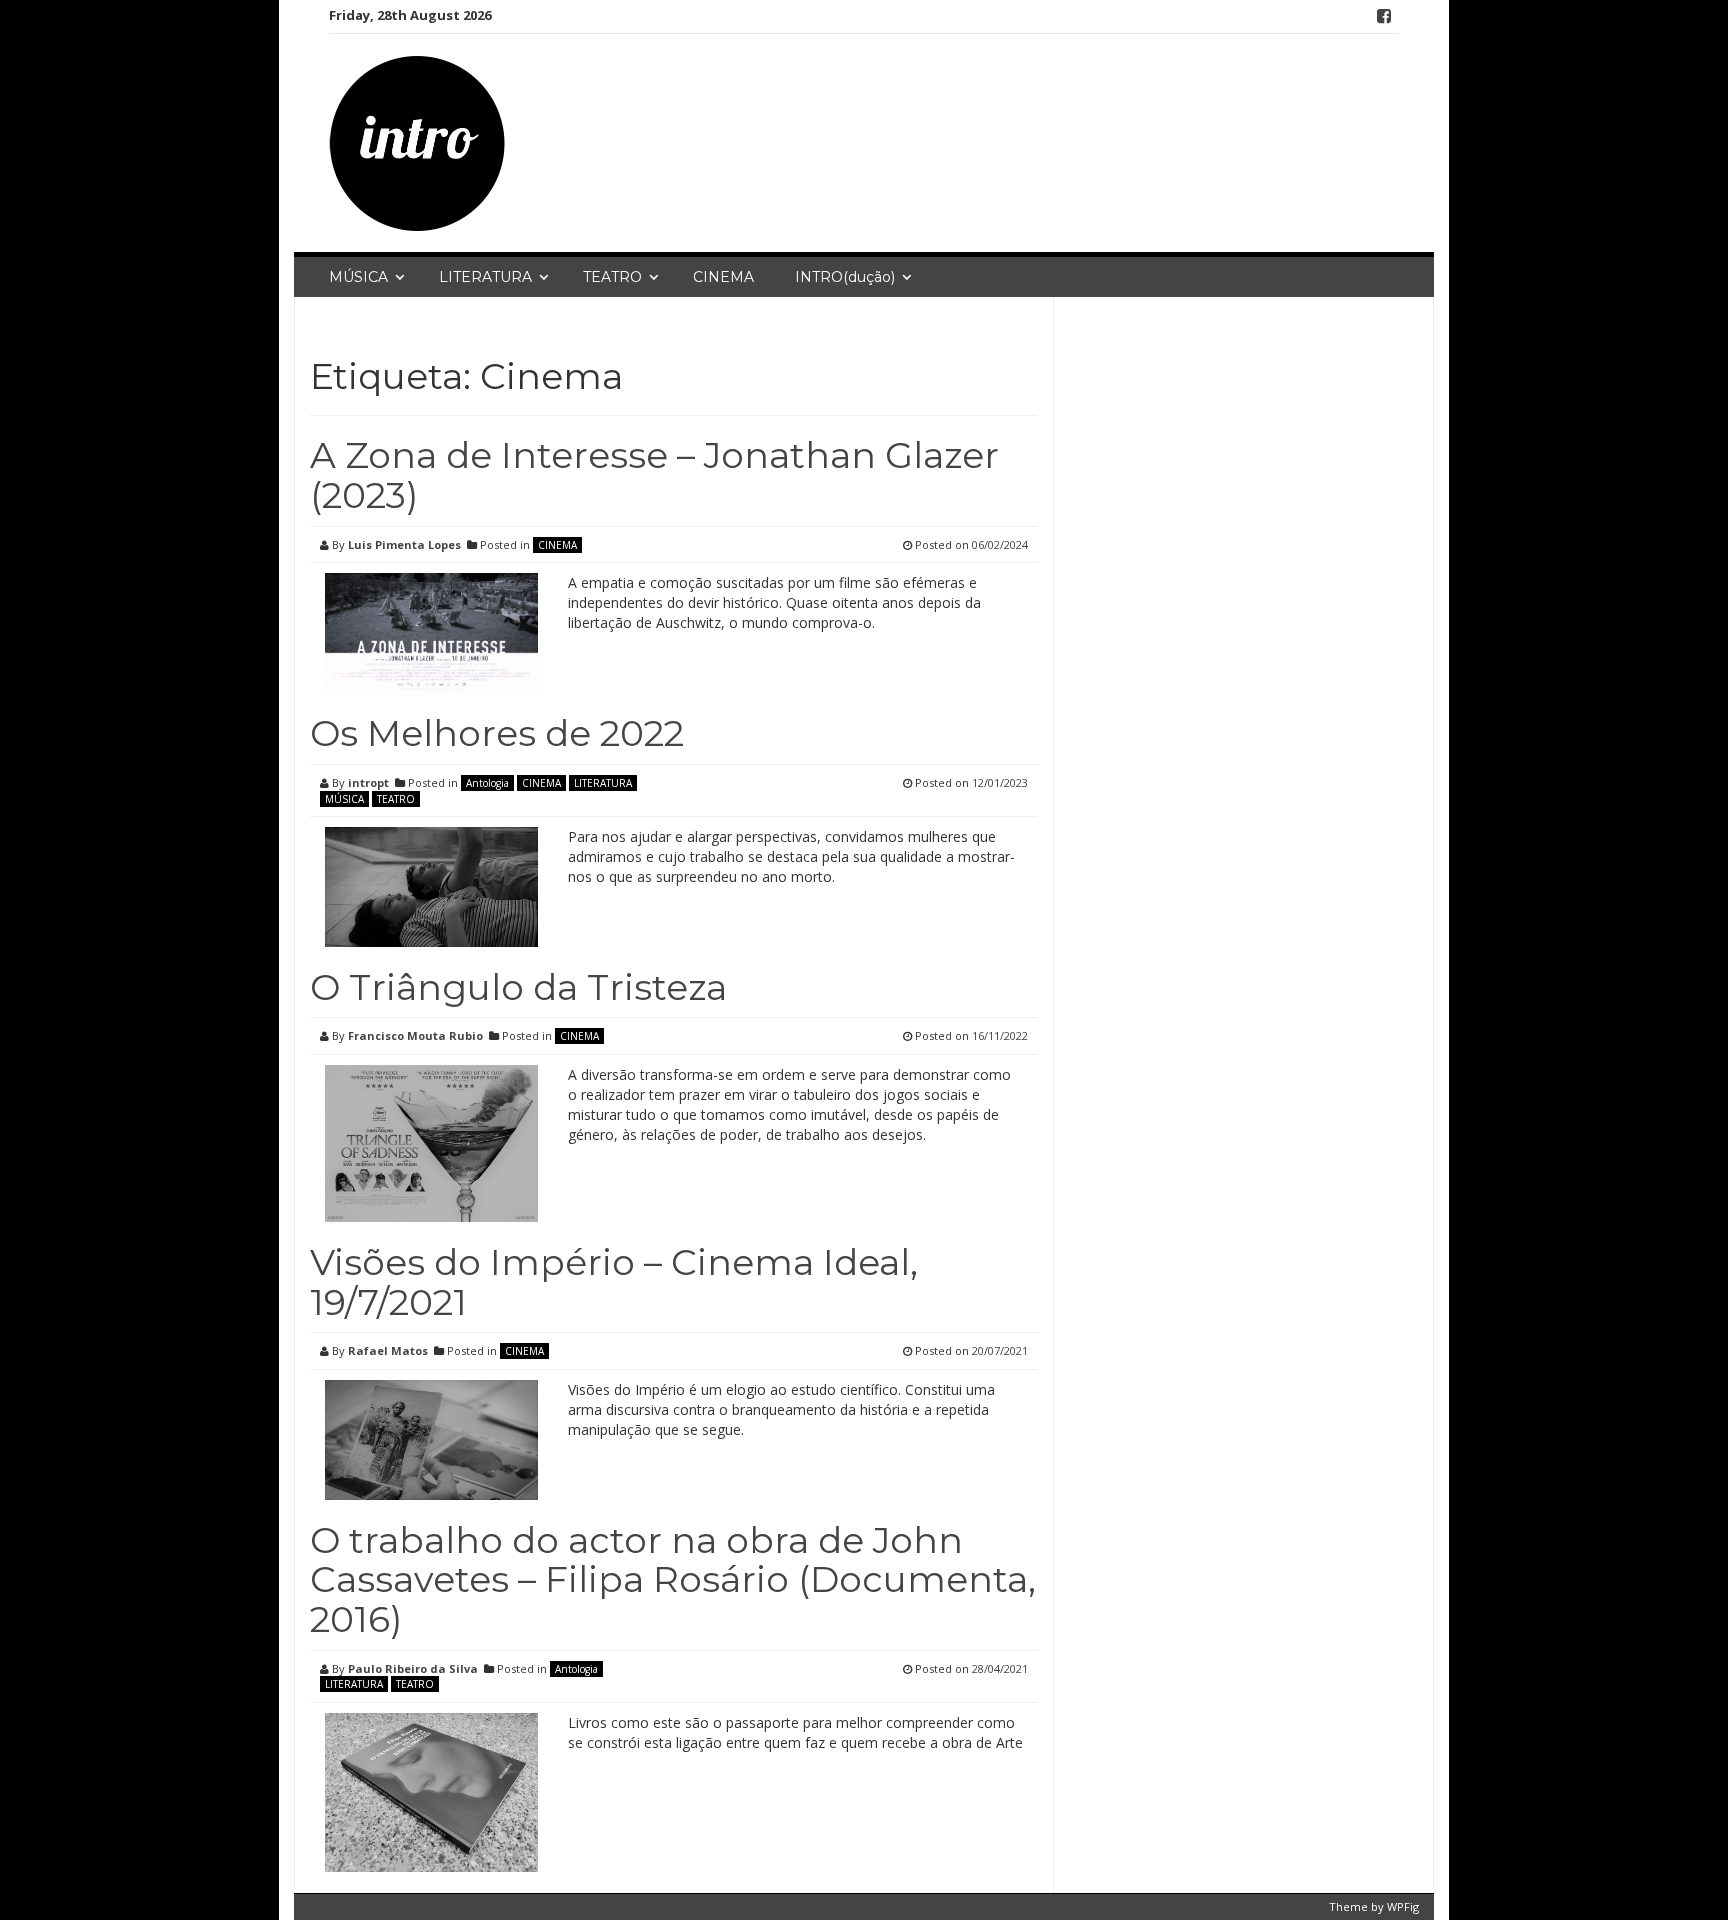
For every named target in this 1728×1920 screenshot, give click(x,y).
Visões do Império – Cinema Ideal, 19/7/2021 (614, 1282)
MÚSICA (358, 277)
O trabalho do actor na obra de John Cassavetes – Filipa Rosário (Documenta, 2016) (673, 1579)
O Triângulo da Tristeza (518, 987)
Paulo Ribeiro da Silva (413, 1668)
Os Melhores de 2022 (497, 733)
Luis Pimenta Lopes (404, 544)
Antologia (487, 783)
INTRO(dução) (845, 277)
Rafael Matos (388, 1350)
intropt (368, 782)
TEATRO (612, 277)
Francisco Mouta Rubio (415, 1035)
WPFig (1403, 1906)
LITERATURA (485, 277)
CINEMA (723, 277)
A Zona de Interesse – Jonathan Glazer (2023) (654, 475)
